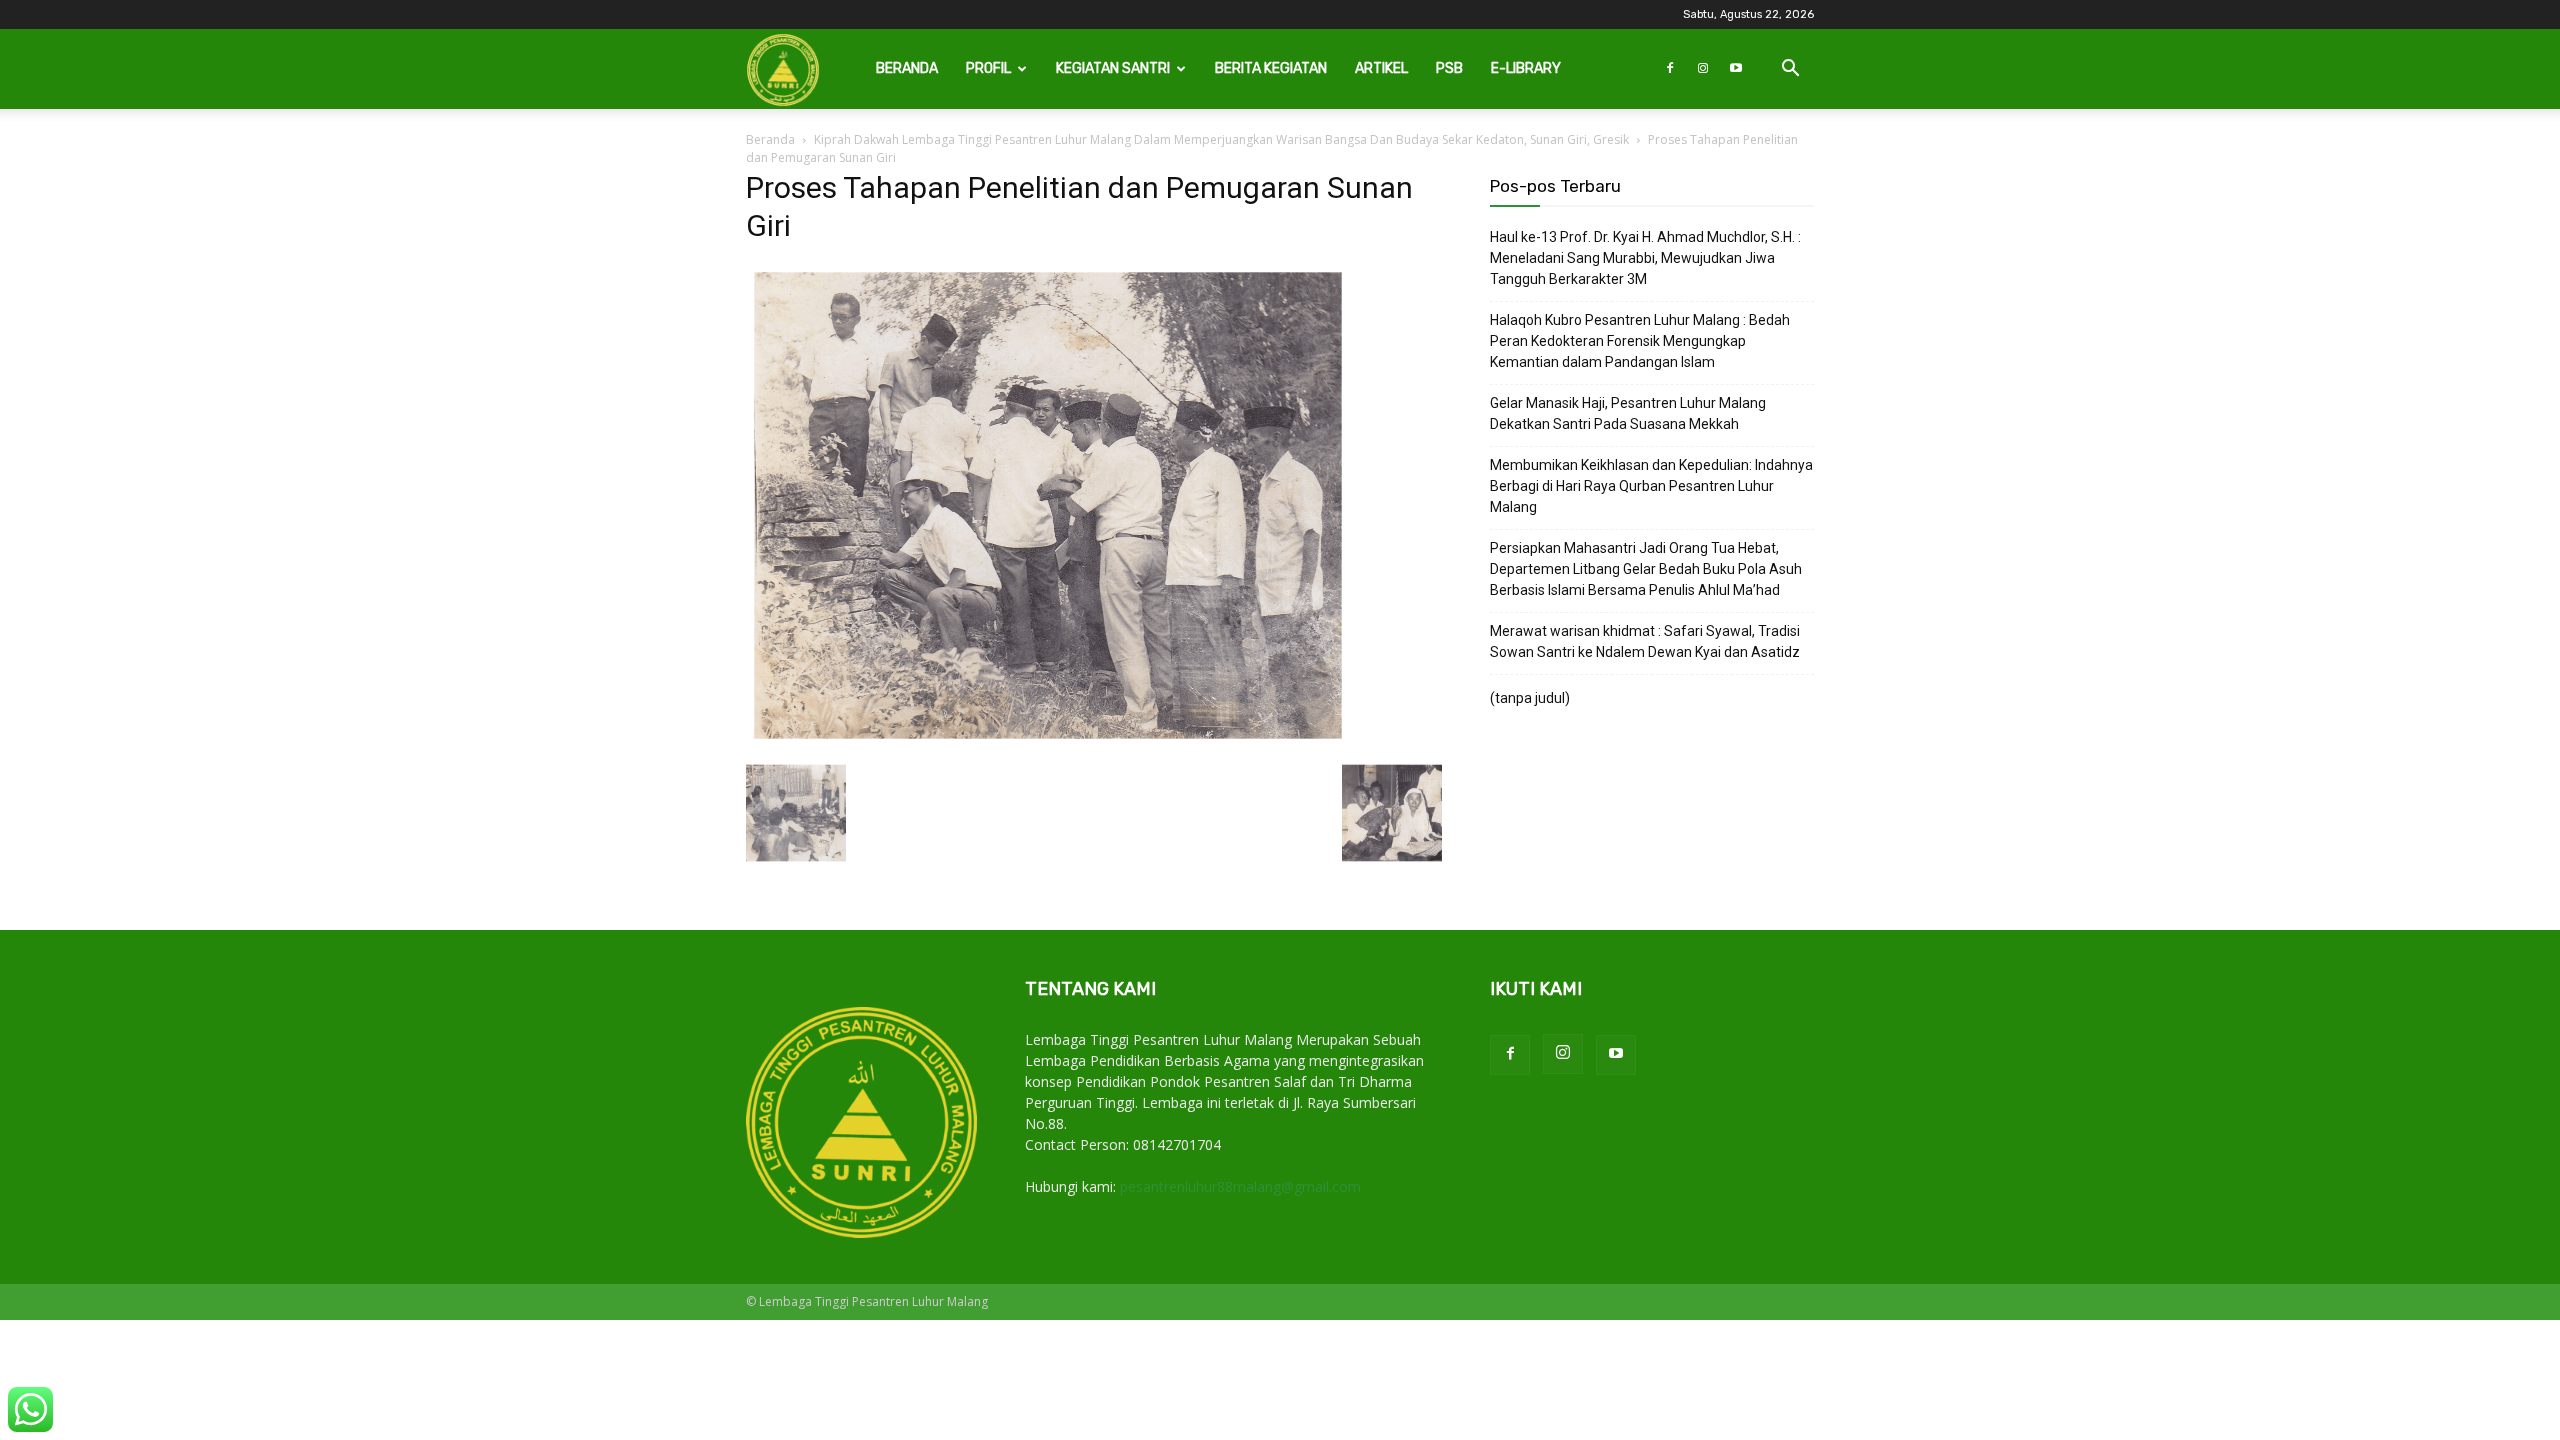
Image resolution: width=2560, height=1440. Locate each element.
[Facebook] (1670, 69)
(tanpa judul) (1530, 698)
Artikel (1381, 68)
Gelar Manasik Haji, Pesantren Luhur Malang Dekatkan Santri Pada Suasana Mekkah (1628, 413)
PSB (1449, 68)
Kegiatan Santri (1113, 68)
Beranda (907, 68)
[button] (1790, 70)
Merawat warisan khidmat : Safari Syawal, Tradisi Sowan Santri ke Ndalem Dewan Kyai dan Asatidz (1645, 641)
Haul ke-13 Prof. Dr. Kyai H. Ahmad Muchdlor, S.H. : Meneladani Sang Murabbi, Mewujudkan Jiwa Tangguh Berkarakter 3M (1645, 258)
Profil (988, 68)
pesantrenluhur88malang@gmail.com (1240, 1186)
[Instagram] (1703, 69)
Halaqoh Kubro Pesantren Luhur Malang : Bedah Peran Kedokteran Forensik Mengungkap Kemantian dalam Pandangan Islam (1640, 341)
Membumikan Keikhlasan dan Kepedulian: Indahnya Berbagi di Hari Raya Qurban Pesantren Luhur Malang (1651, 486)
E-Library (1526, 68)
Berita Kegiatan (1271, 68)
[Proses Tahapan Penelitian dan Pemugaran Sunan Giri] (1048, 742)
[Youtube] (1736, 69)
